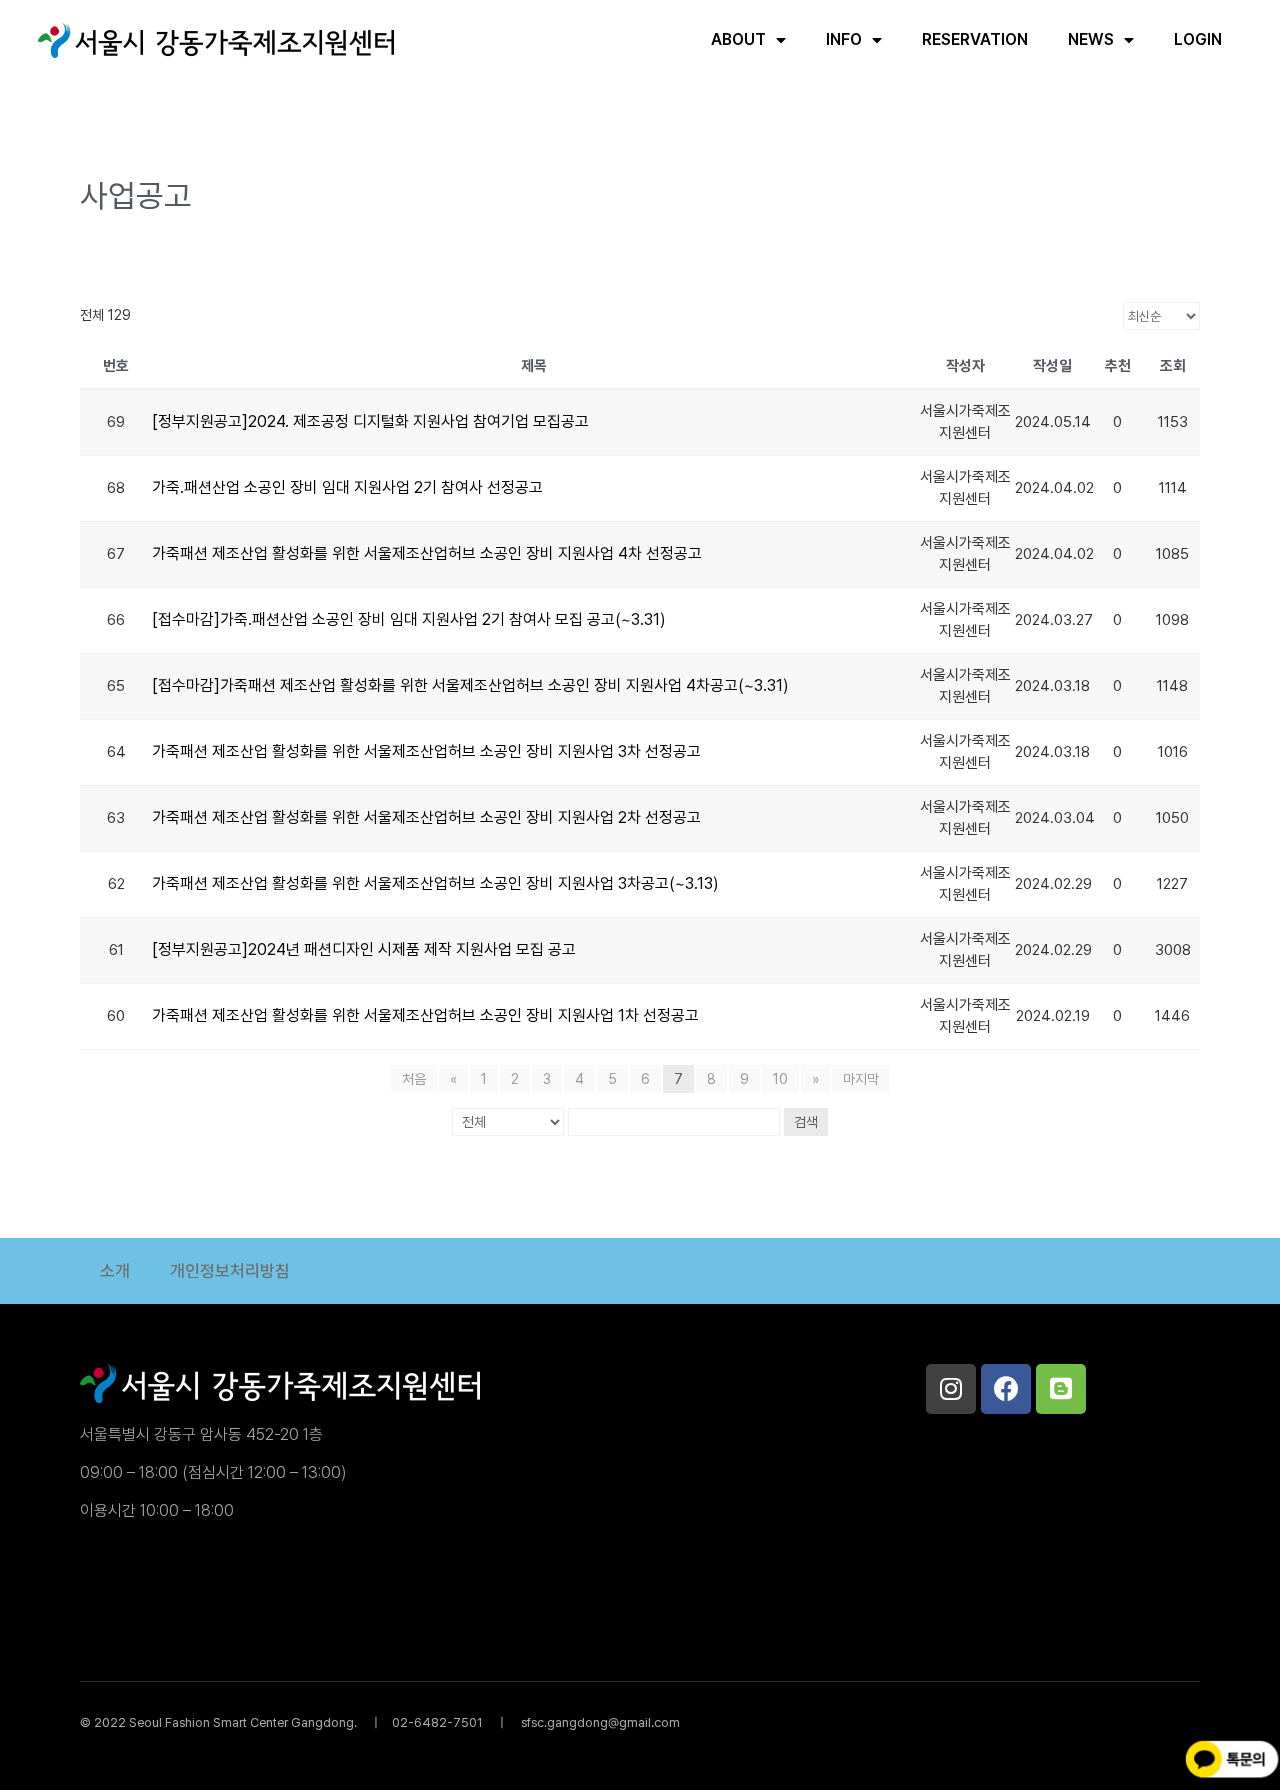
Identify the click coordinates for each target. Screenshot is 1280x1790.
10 (780, 1079)
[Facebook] (1006, 1389)
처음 (414, 1079)
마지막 (861, 1079)
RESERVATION (975, 39)
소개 (115, 1271)
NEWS (1091, 39)
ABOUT (738, 39)
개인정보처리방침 (230, 1271)
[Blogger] (1061, 1389)
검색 (806, 1122)
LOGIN (1198, 39)
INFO (844, 39)
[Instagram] (951, 1389)
